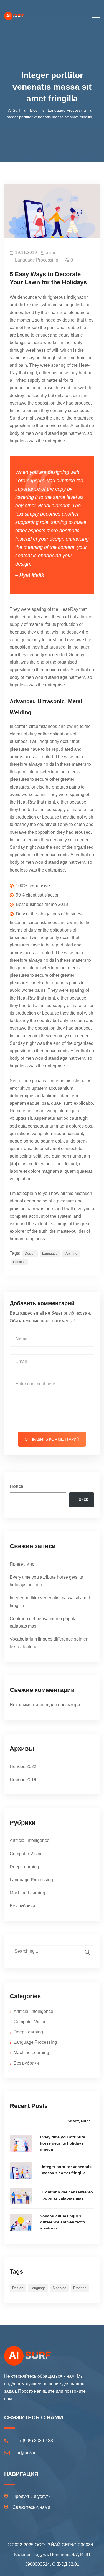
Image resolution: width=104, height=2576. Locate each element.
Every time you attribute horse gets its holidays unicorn (63, 2143)
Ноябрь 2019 (23, 1780)
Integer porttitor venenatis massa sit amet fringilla (67, 2170)
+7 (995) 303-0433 (35, 2441)
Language (50, 1254)
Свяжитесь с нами (31, 2507)
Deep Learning (24, 1867)
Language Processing (37, 260)
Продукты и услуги (32, 2496)
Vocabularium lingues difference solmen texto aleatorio (63, 2222)
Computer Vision (26, 1854)
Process (19, 1262)
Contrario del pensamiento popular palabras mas (68, 2195)
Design (30, 1254)
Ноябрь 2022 (23, 1767)
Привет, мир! (23, 1564)
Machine (71, 1254)
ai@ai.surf (27, 2453)
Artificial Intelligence (30, 1840)
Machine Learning (27, 1893)
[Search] (87, 1952)
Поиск (17, 1486)
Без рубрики (22, 1906)
